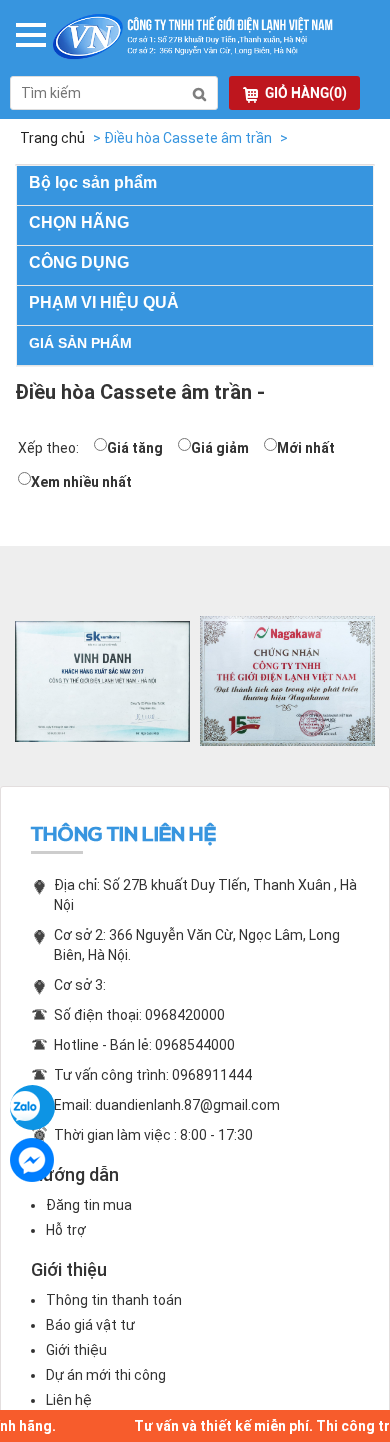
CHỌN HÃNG (79, 222)
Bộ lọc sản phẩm (93, 182)
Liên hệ (69, 1400)
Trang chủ (52, 138)
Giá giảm (220, 448)
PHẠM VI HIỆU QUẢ (104, 302)
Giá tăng (135, 448)
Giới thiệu (76, 1350)
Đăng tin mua (89, 1205)
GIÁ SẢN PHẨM (80, 343)
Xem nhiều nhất (81, 482)
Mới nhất (306, 448)
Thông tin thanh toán (114, 1300)
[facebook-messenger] (32, 1160)
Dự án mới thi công (106, 1375)
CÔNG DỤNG (79, 262)
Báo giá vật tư (90, 1325)
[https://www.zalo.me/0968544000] (32, 1107)
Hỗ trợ (66, 1230)
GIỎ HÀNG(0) (306, 93)
